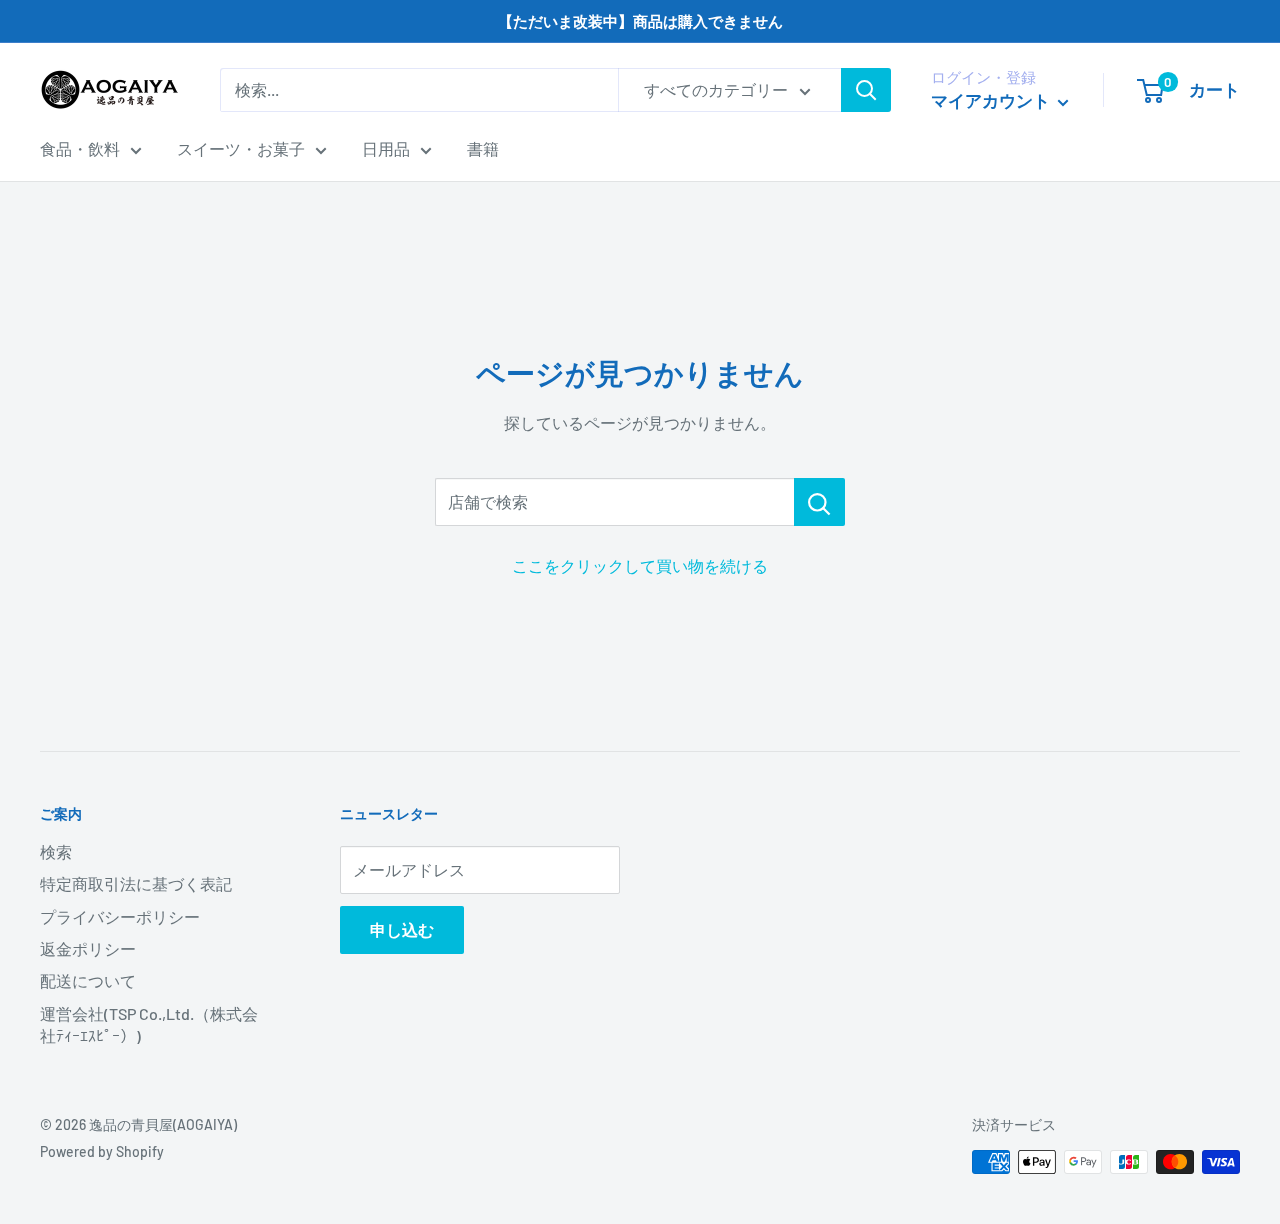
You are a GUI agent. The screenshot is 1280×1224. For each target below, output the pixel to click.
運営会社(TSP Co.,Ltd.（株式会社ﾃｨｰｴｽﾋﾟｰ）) (149, 1024)
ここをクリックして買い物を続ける (640, 565)
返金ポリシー (88, 948)
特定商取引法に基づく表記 (136, 883)
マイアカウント (992, 100)
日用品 (386, 148)
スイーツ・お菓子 (241, 148)
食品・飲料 (80, 148)
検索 (56, 851)
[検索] (866, 90)
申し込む (402, 929)
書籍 (483, 148)
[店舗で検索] (819, 502)
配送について (88, 980)
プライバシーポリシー (120, 916)
